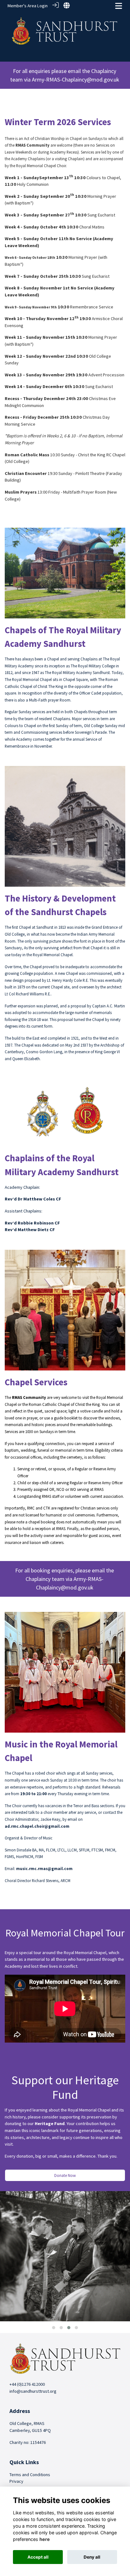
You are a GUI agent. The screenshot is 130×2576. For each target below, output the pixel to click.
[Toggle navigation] (119, 6)
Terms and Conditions (30, 2475)
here (45, 2539)
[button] (54, 2328)
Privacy (16, 2481)
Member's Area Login (28, 6)
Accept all (38, 2557)
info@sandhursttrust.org (33, 2391)
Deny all (92, 2557)
